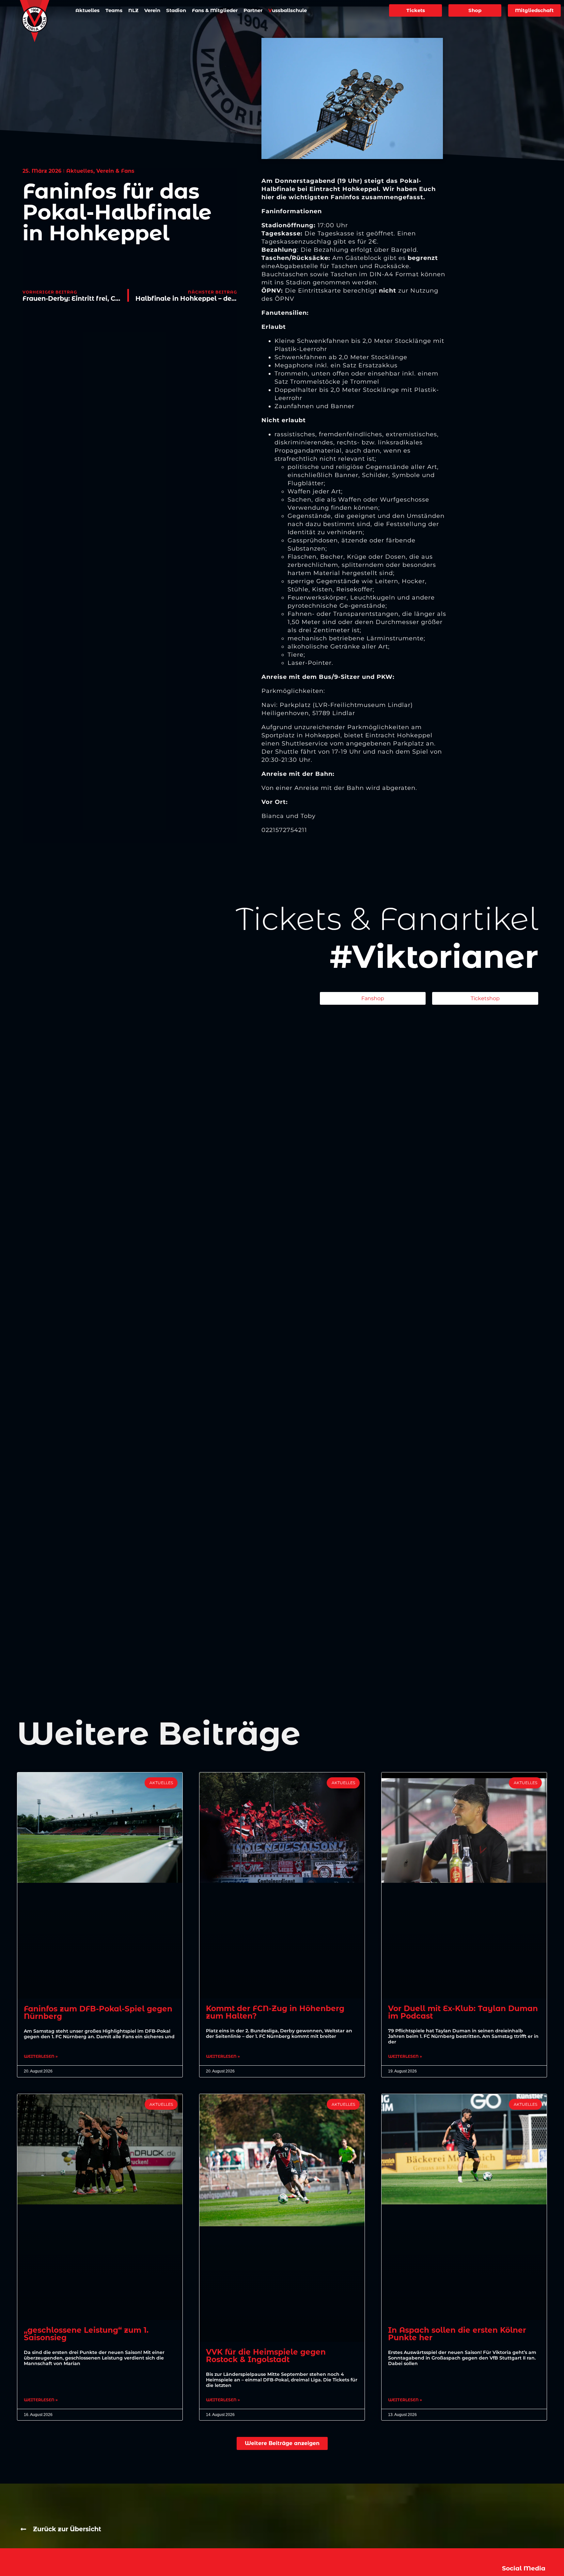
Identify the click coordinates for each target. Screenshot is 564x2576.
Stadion (176, 10)
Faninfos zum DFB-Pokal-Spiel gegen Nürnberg (98, 2013)
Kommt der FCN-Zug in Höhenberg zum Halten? (275, 2012)
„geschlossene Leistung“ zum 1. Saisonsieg (86, 2334)
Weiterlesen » (41, 2056)
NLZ (133, 10)
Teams (114, 10)
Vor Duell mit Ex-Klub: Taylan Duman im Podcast (463, 2012)
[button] (282, 2443)
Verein (152, 10)
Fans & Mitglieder (215, 10)
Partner (253, 10)
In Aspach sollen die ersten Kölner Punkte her (457, 2334)
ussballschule (288, 10)
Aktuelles (87, 10)
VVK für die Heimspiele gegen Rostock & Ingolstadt (266, 2356)
